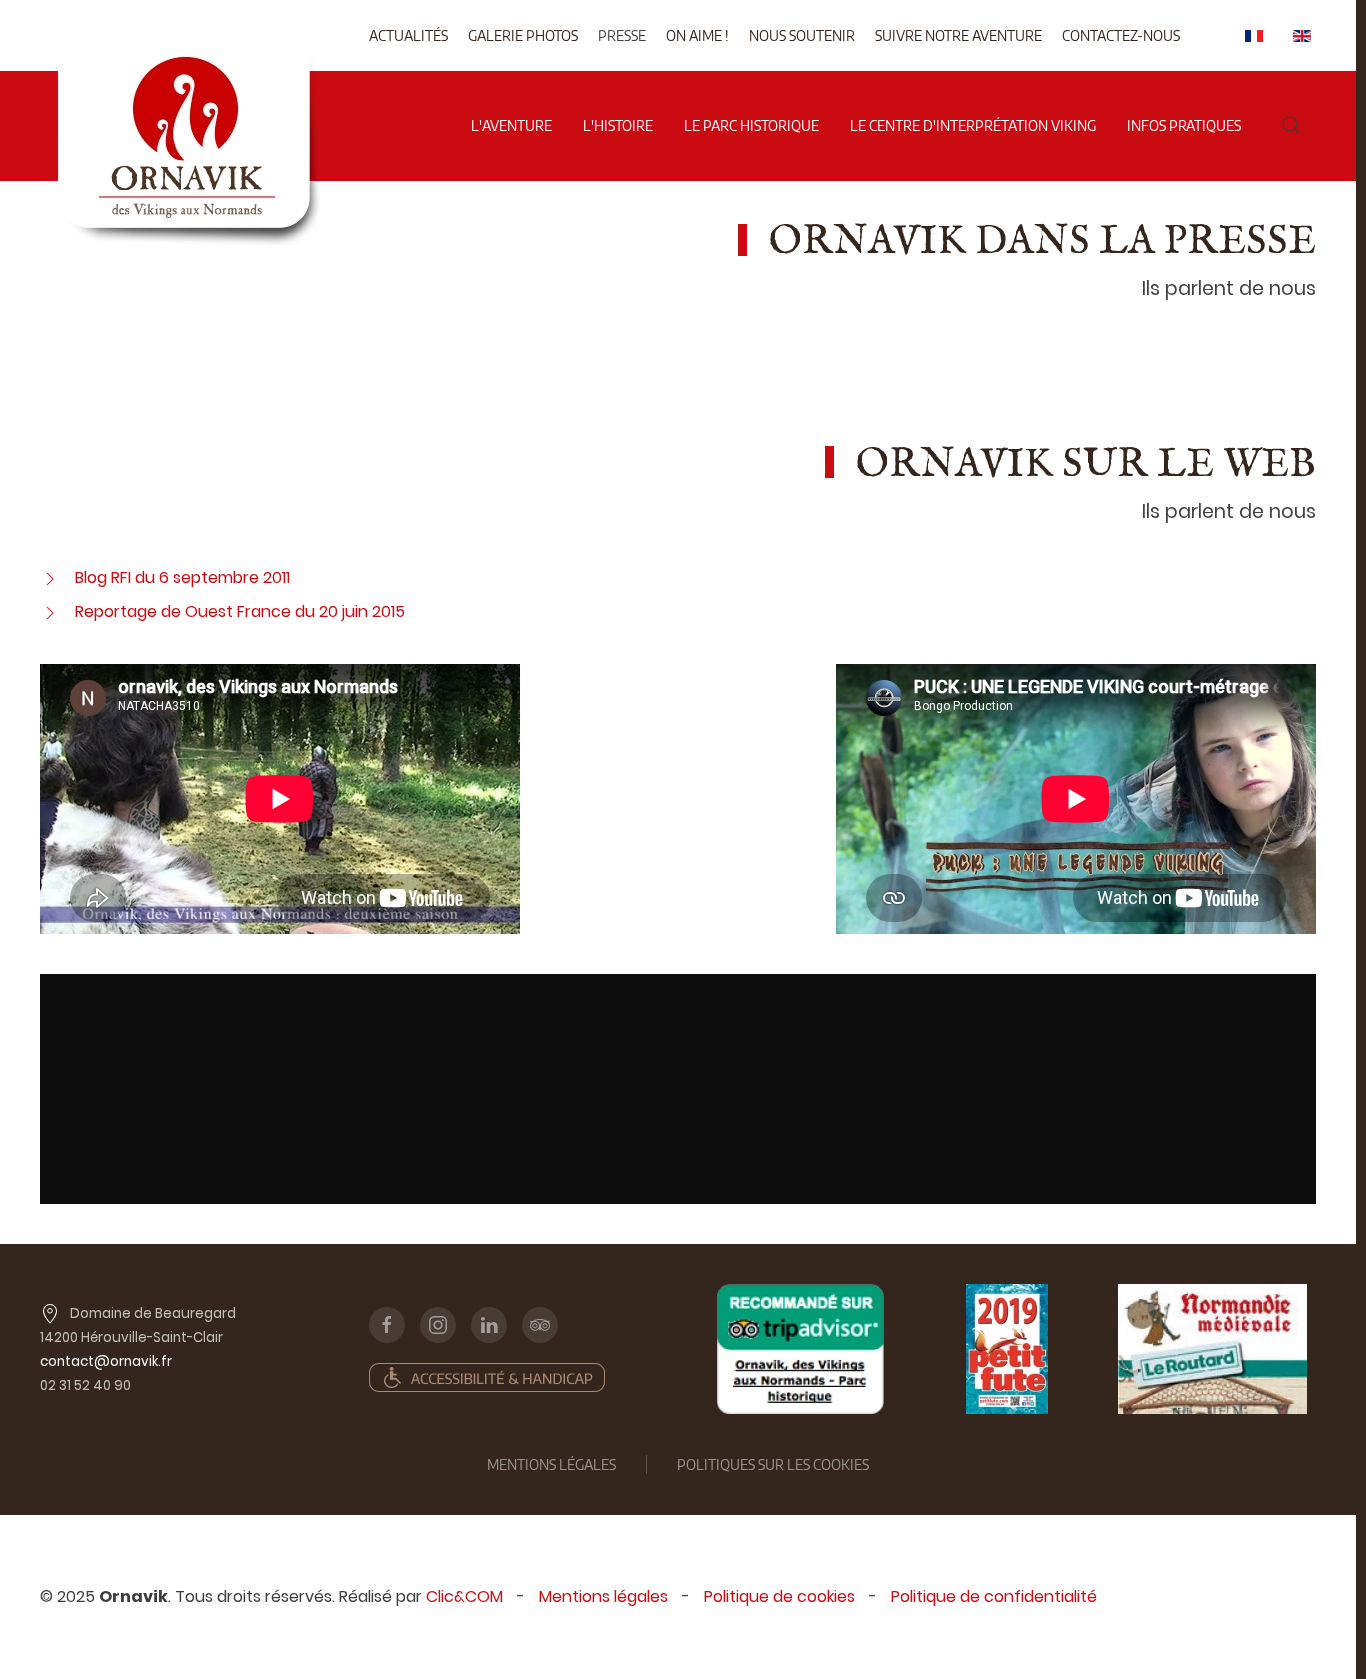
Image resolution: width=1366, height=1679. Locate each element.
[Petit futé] (1007, 1349)
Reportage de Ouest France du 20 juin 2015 (240, 611)
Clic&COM (464, 1596)
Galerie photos (523, 35)
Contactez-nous (1121, 35)
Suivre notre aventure (958, 35)
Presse (622, 35)
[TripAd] (800, 1349)
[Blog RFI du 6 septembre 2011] (50, 577)
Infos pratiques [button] (1184, 125)
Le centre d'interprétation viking (973, 125)
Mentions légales (603, 1596)
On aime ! (697, 35)
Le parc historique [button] (751, 125)
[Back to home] (188, 59)
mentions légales (551, 1464)
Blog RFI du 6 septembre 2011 (182, 577)
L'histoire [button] (618, 125)
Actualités (408, 35)
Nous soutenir (802, 35)
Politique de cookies (779, 1596)
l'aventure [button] (511, 125)
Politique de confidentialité (994, 1596)
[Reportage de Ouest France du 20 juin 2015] (50, 611)
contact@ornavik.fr (106, 1361)
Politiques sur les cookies (773, 1464)
